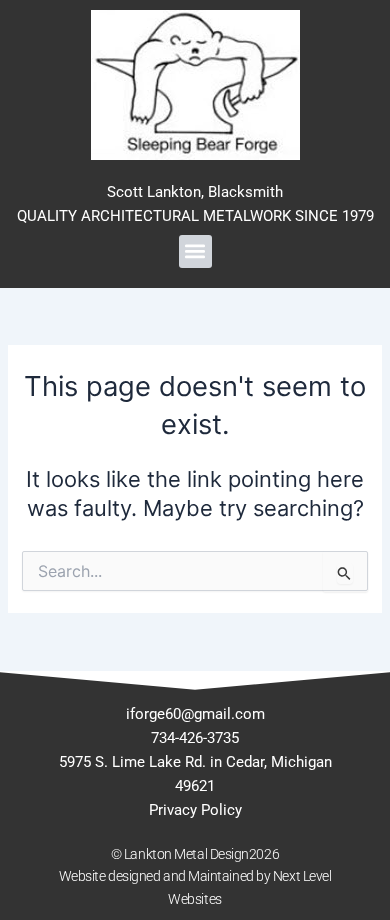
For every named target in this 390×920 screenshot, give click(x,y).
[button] (195, 251)
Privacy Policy (195, 810)
